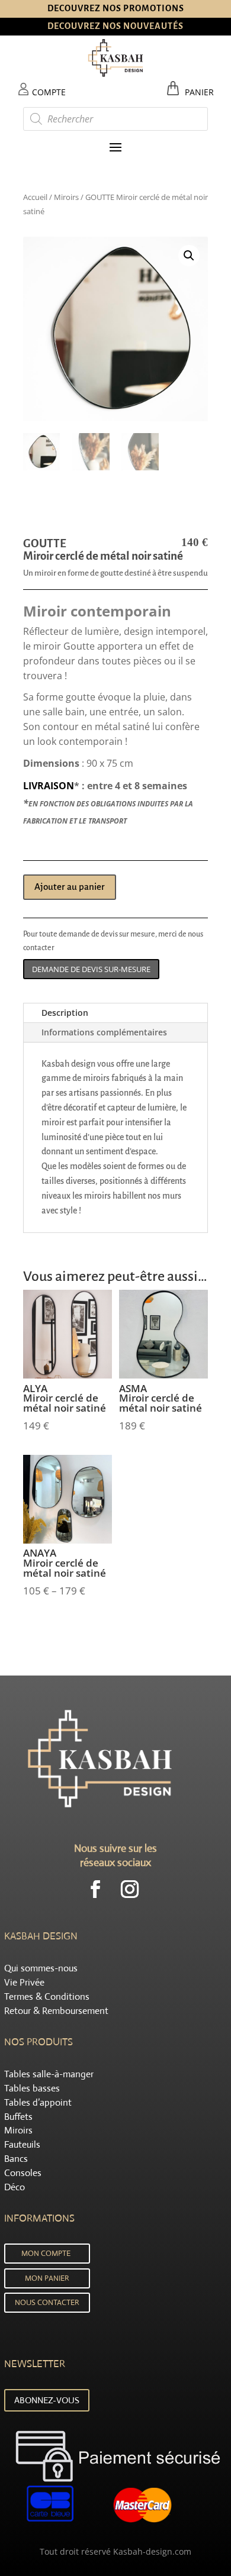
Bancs (16, 2159)
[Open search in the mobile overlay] (115, 119)
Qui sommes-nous (41, 1968)
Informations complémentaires (104, 1032)
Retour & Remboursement (56, 2011)
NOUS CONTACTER (47, 2302)
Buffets (18, 2117)
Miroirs (66, 197)
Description (65, 1013)
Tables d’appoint (38, 2102)
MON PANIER (47, 2278)
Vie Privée (24, 1982)
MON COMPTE (46, 2253)
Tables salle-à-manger (49, 2074)
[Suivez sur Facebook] (95, 1889)
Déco (15, 2187)
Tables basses (32, 2088)
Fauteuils (22, 2144)
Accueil (35, 197)
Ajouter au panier (70, 887)
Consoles (23, 2173)
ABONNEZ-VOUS (47, 2400)
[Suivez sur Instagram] (130, 1889)
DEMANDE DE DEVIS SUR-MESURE (91, 969)
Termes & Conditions (47, 1996)
